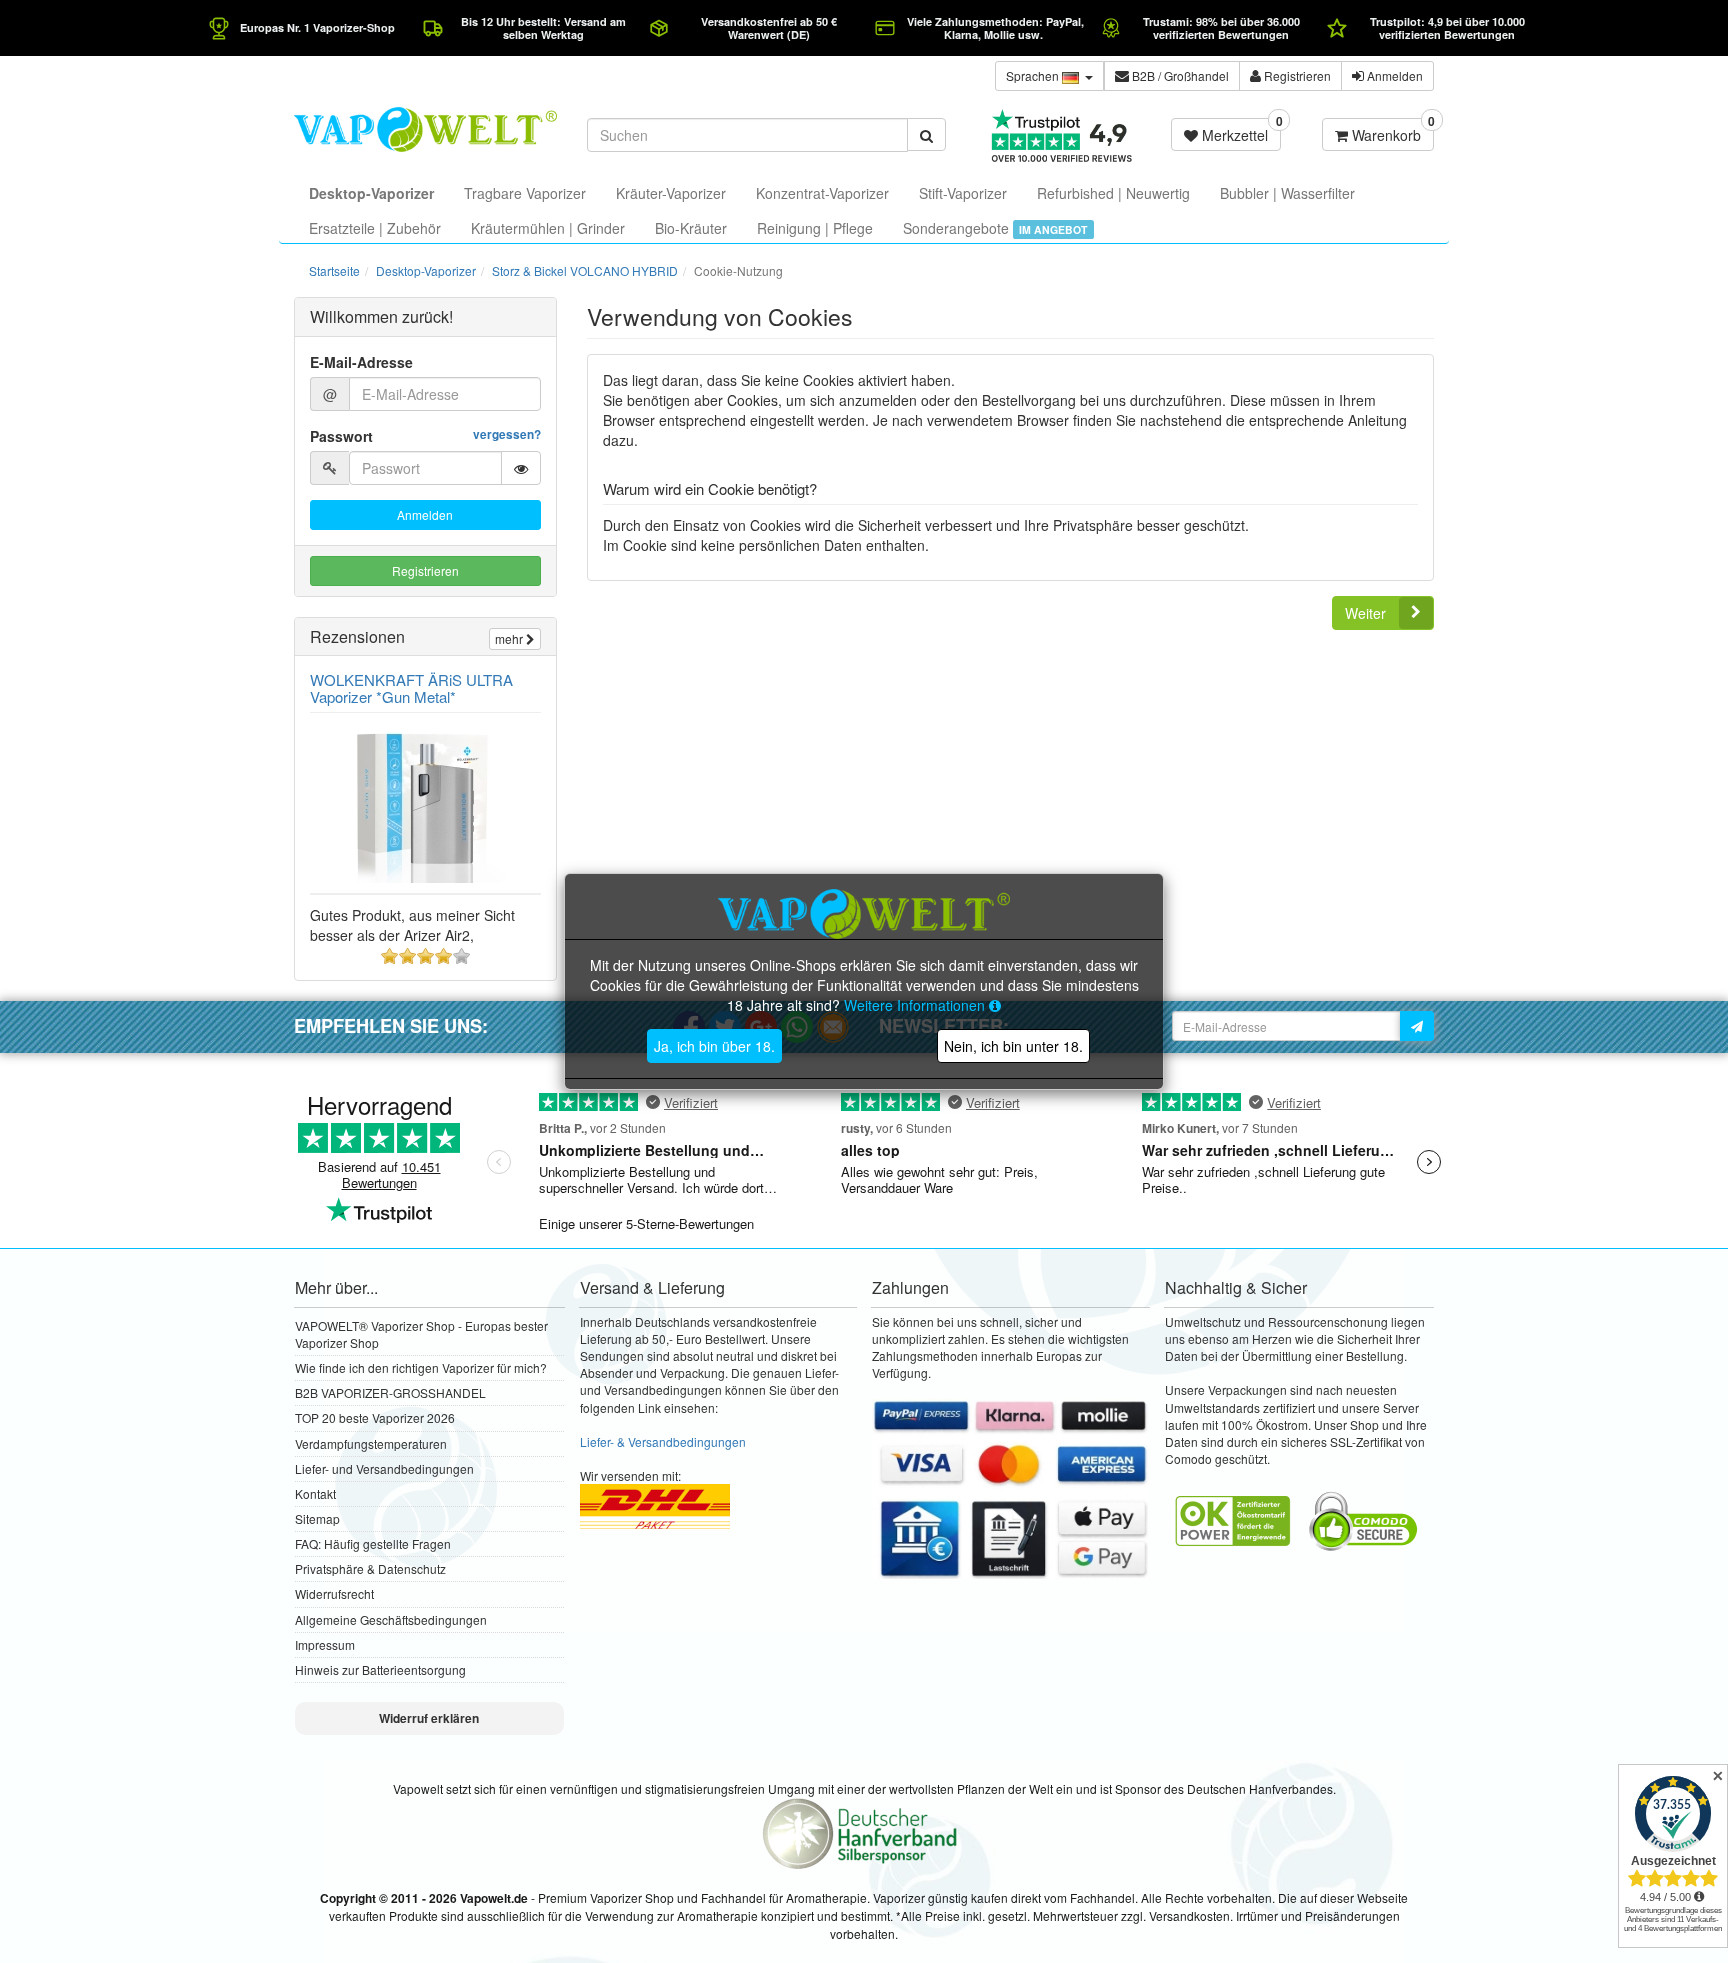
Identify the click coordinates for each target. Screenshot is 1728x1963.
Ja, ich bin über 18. (714, 1046)
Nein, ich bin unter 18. (1013, 1046)
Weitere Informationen (916, 1005)
